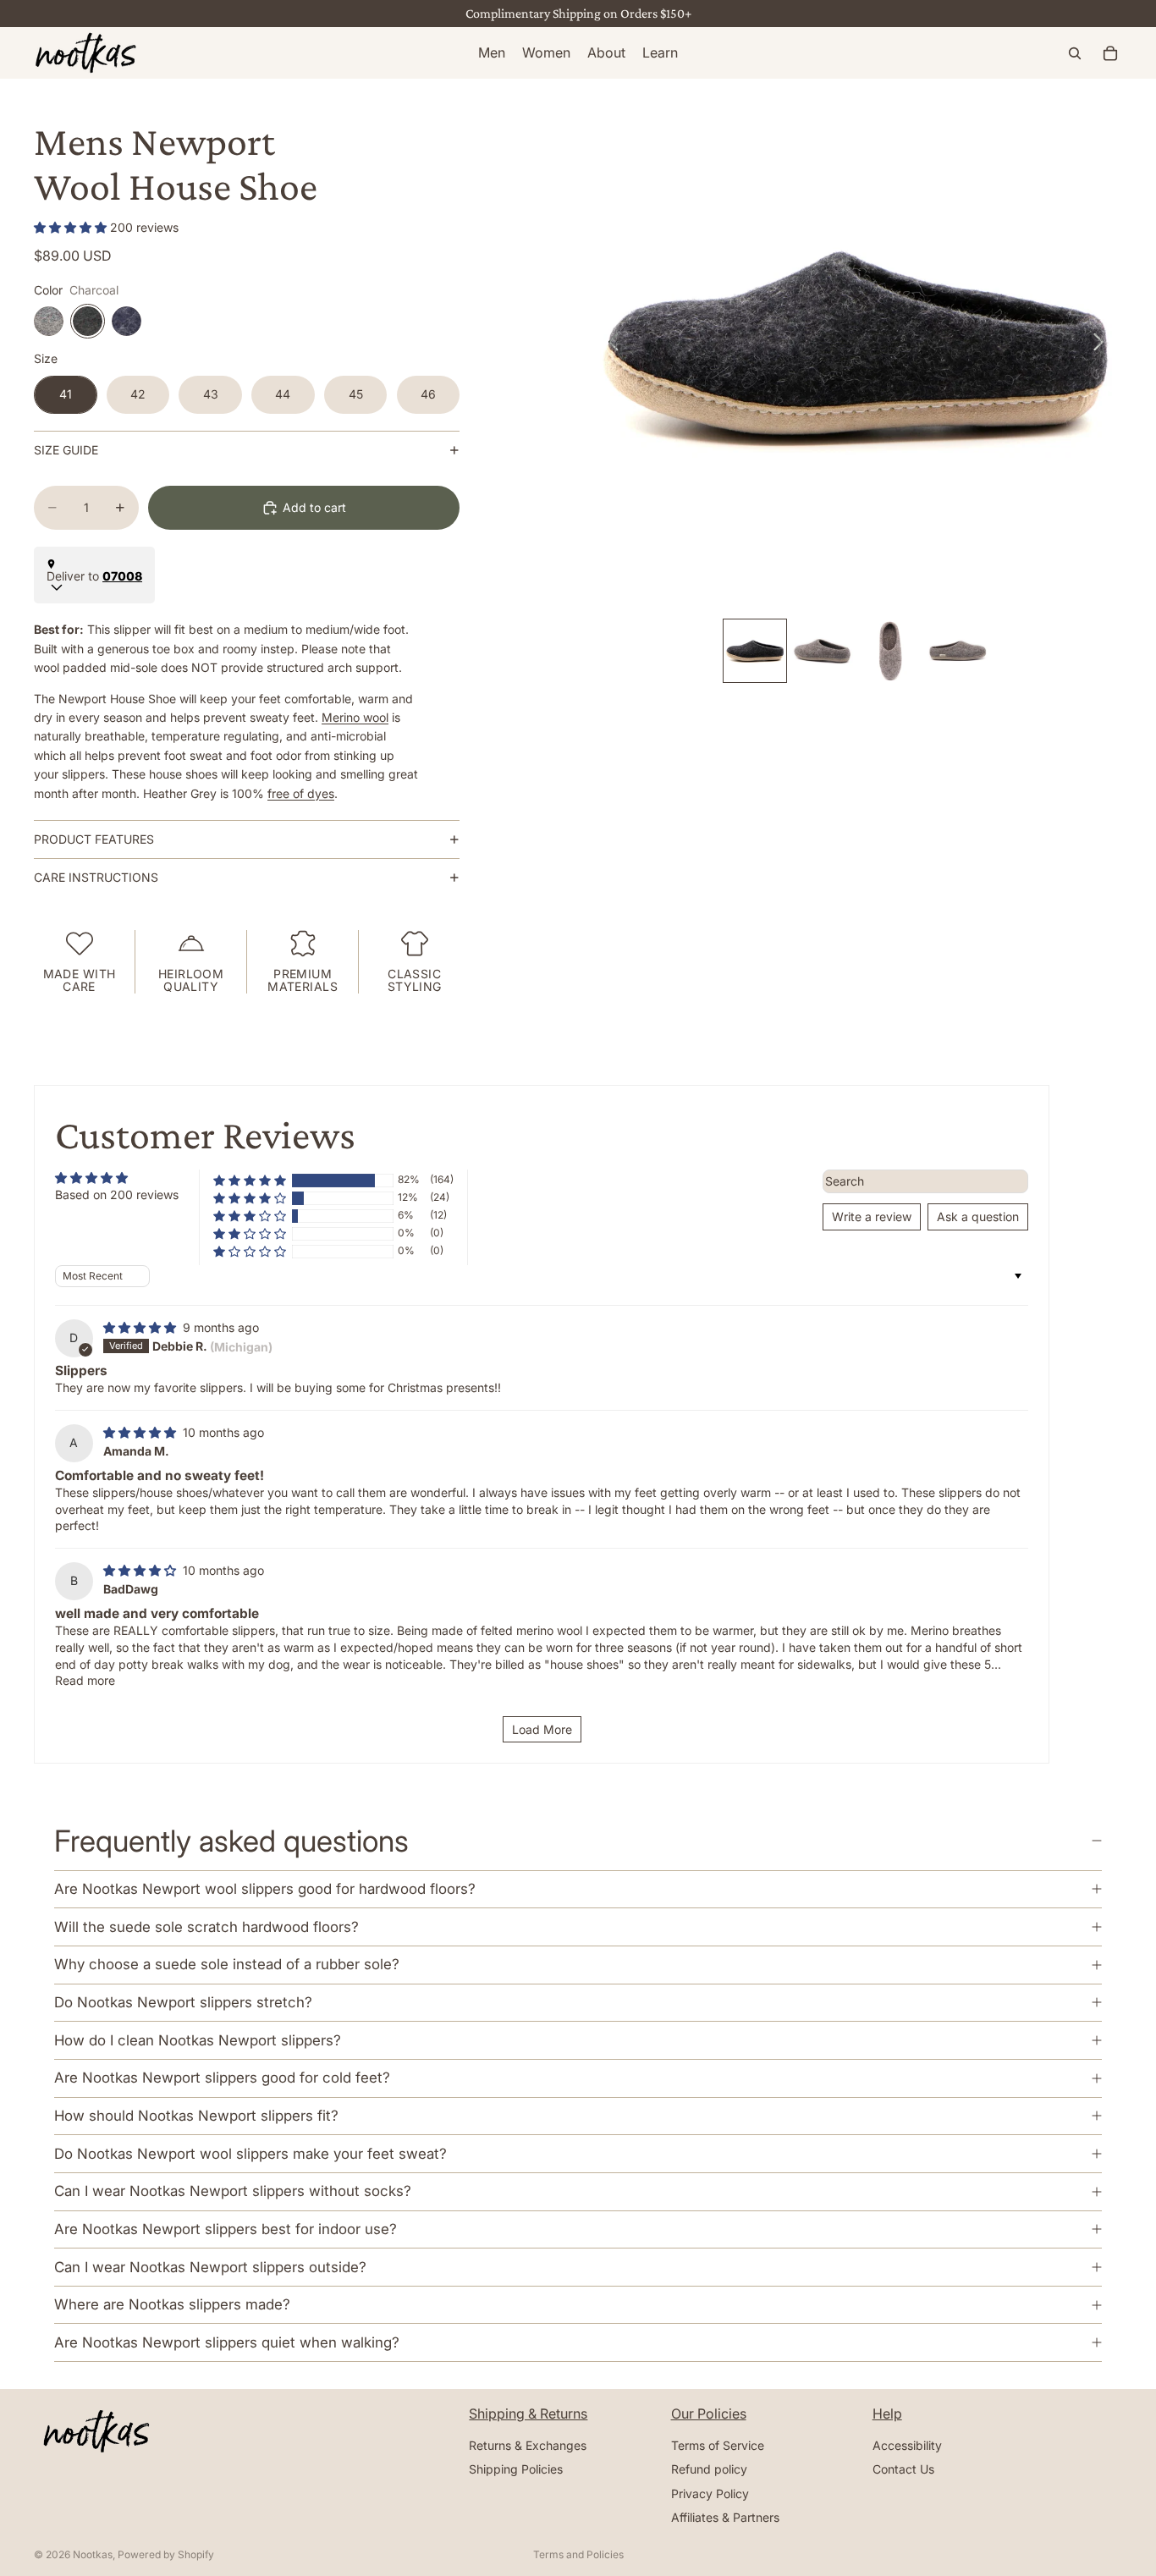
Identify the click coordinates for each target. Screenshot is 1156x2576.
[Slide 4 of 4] (958, 651)
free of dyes (301, 793)
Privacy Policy (710, 2493)
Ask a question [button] (978, 1216)
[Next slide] (1103, 345)
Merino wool (355, 717)
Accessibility (907, 2445)
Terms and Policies (578, 2554)
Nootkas (93, 2554)
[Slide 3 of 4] (890, 651)
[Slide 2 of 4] (823, 651)
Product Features (94, 839)
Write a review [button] (872, 1216)
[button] (72, 227)
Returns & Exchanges (528, 2445)
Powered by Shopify (166, 2554)
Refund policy (709, 2470)
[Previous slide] (609, 345)
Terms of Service (718, 2445)
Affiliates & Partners (725, 2517)
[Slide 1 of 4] (755, 651)
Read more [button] (85, 1680)
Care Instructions (96, 877)
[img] (141, 1327)
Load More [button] (542, 1729)
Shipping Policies (516, 2470)
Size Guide (66, 450)
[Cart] (1110, 53)
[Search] (1075, 53)
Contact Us (903, 2470)
